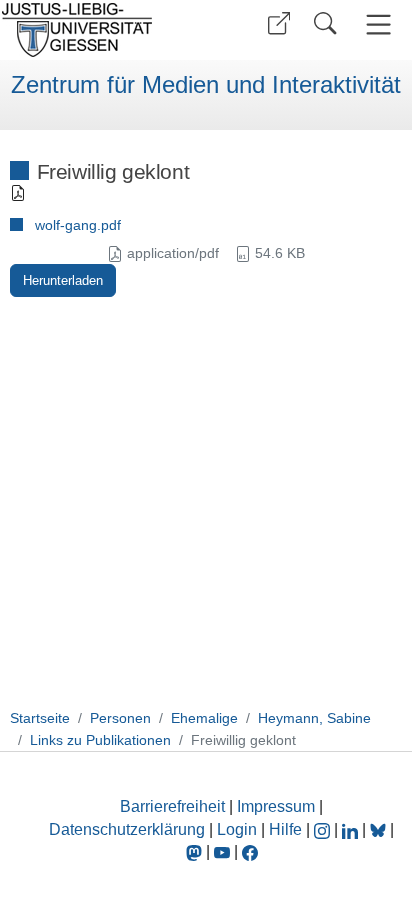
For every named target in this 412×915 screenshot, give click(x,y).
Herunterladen (63, 280)
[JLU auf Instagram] (324, 829)
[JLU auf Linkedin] (352, 829)
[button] (279, 23)
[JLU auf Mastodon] (196, 851)
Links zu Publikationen (100, 740)
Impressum (276, 806)
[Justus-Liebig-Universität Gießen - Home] (100, 30)
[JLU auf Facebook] (250, 851)
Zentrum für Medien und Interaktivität (206, 85)
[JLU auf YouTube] (222, 851)
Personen (120, 718)
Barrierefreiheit (172, 806)
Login (239, 829)
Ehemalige (204, 718)
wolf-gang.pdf (78, 225)
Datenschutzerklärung (127, 829)
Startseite (40, 718)
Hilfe (285, 829)
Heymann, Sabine (314, 718)
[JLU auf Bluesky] (380, 829)
